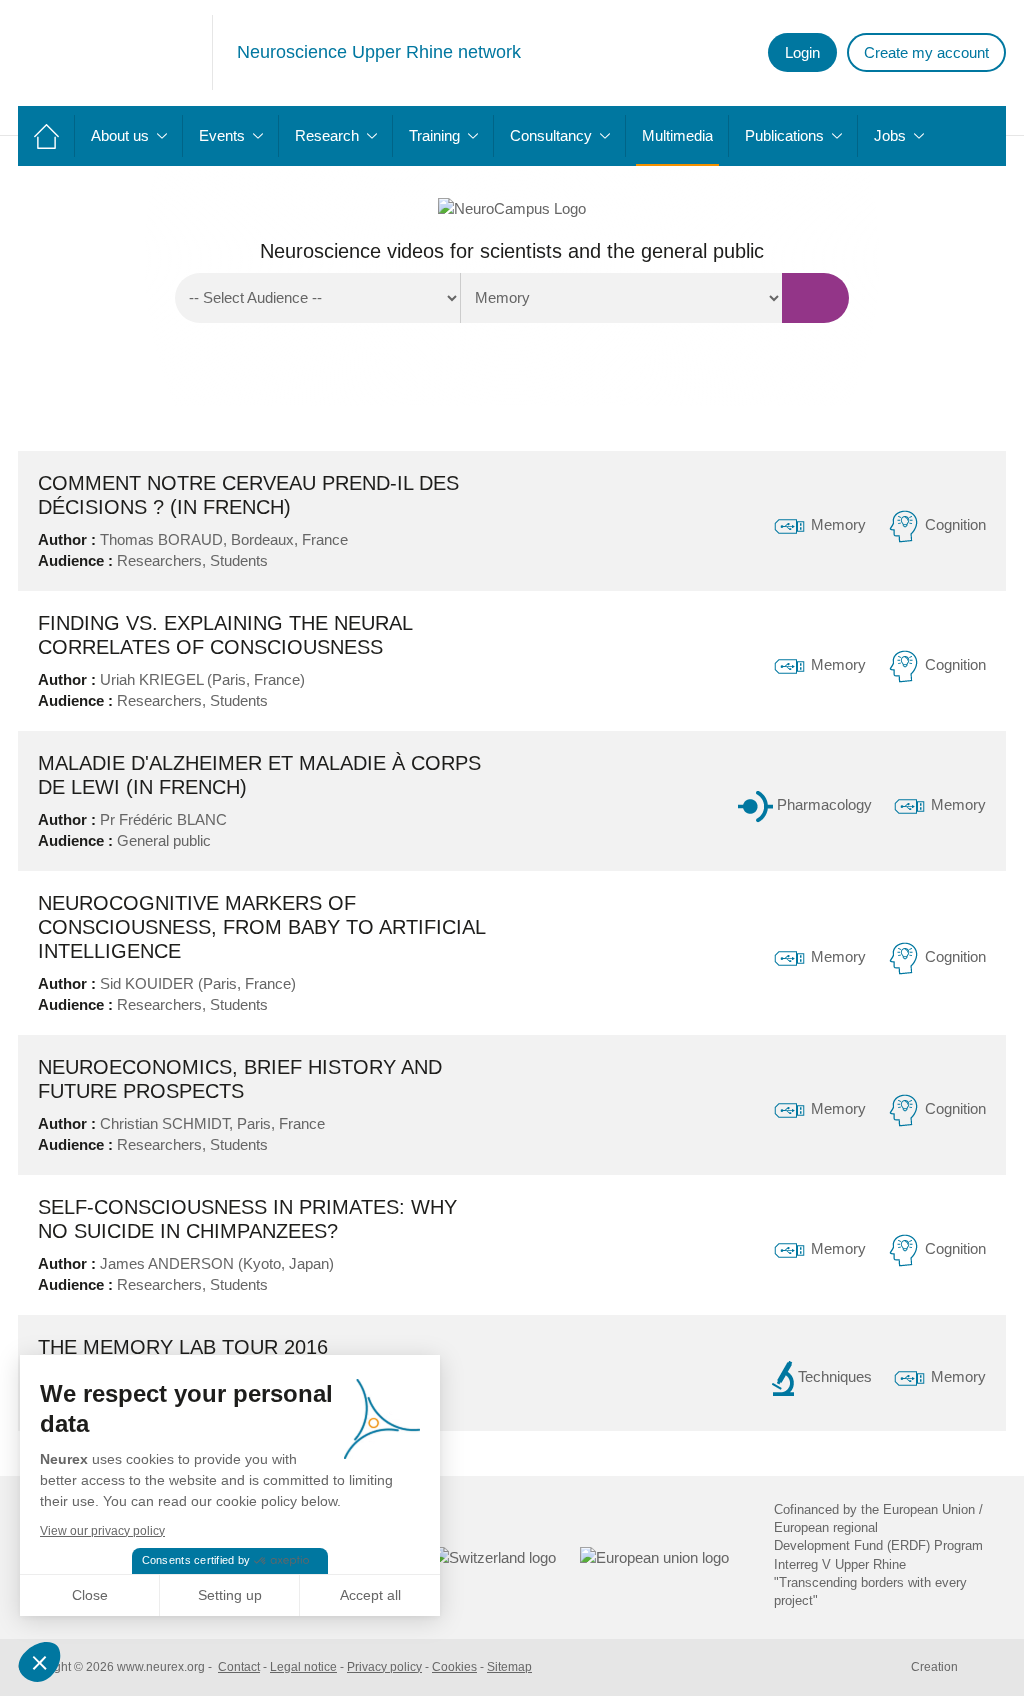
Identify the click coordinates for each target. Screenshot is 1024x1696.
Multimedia (677, 135)
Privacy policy (384, 1667)
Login (802, 52)
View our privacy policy (102, 1531)
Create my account (926, 52)
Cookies (454, 1667)
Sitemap (509, 1667)
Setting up (230, 1595)
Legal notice (303, 1667)
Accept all (370, 1595)
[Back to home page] (115, 52)
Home (46, 136)
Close (90, 1595)
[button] (42, 1662)
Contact (239, 1667)
